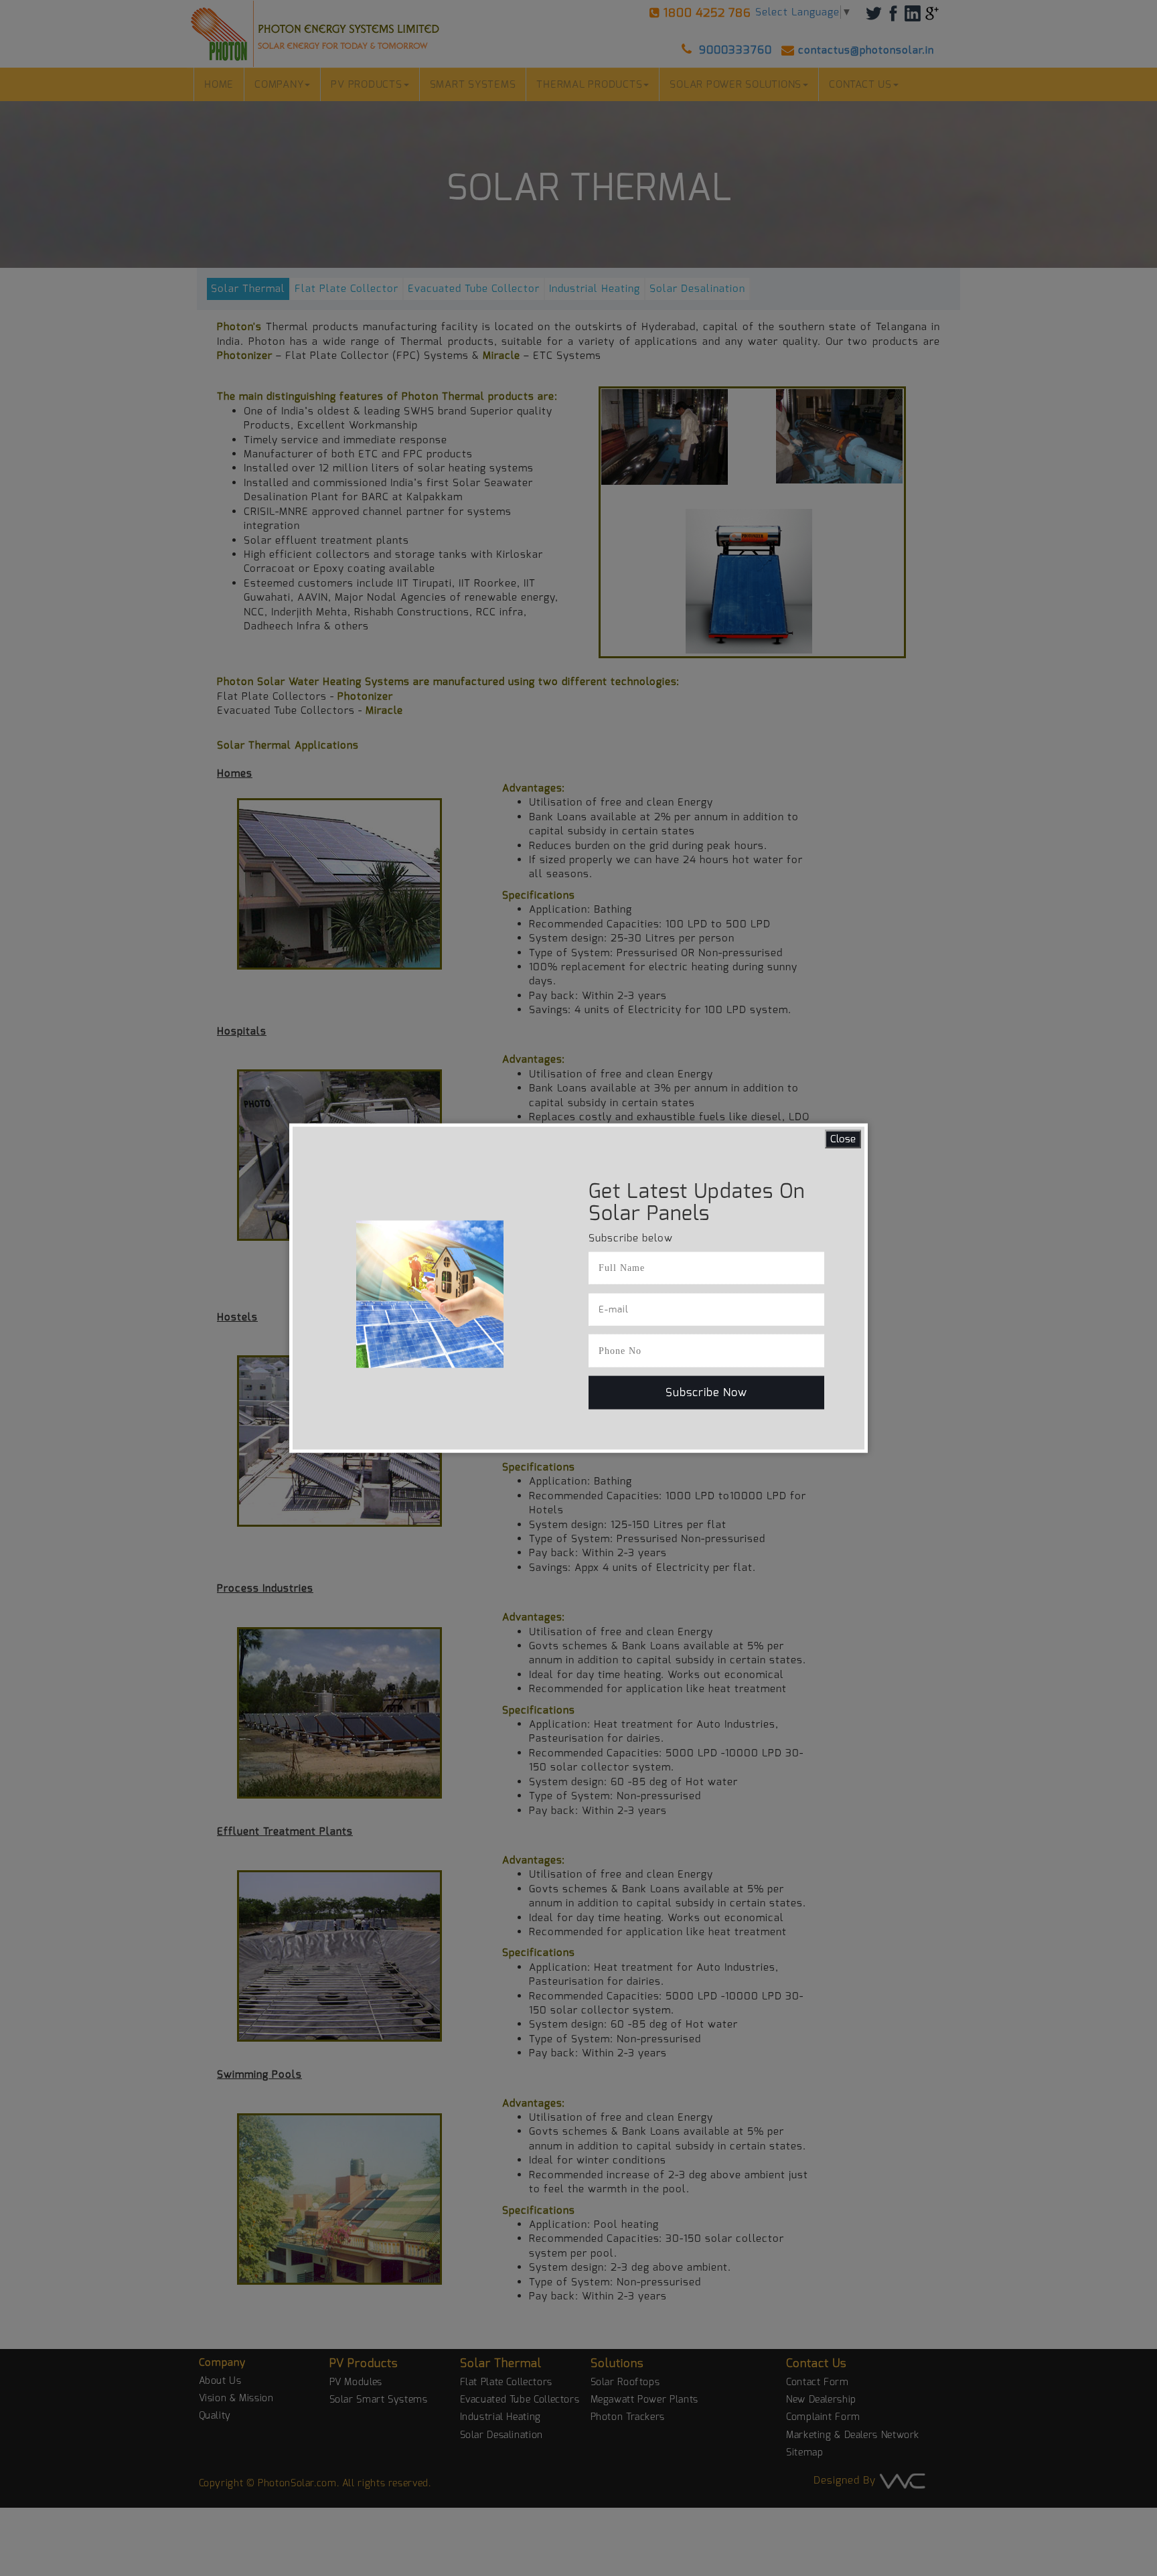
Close (843, 1138)
